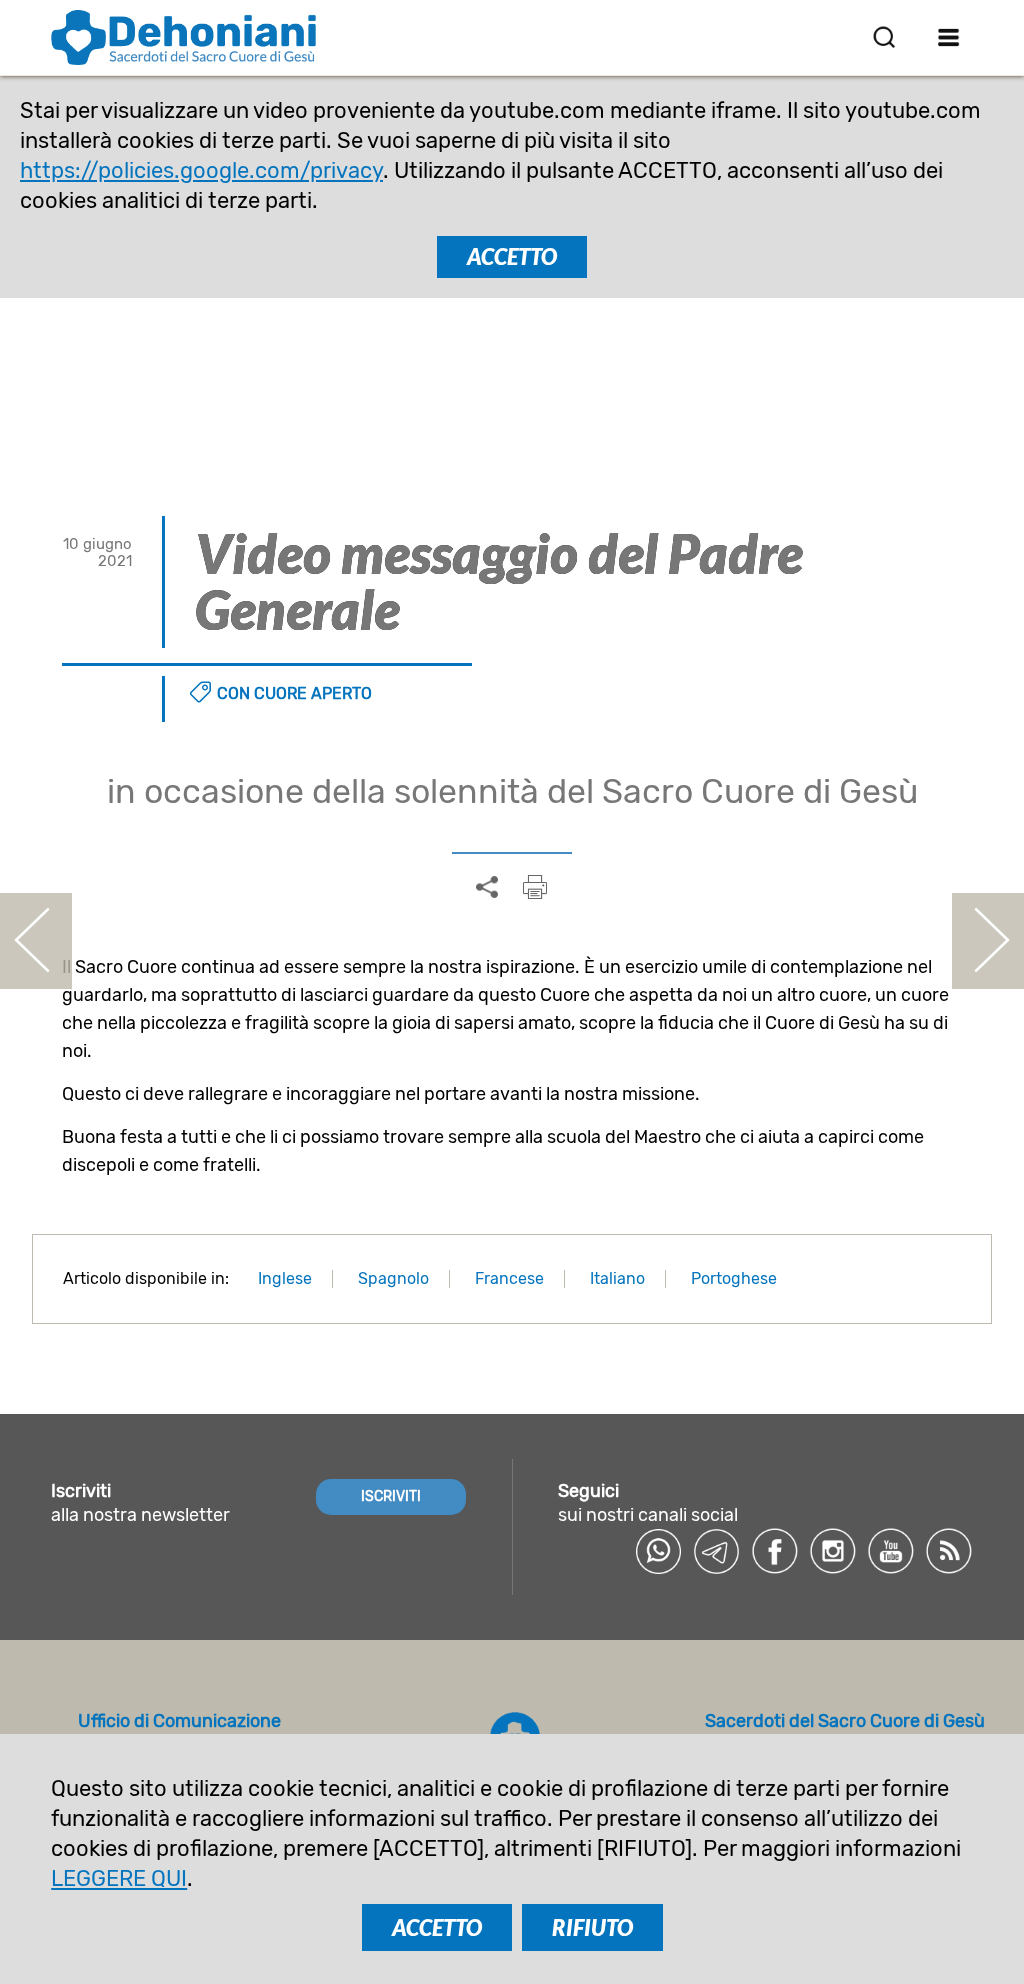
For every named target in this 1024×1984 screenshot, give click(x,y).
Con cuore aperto (294, 693)
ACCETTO (512, 256)
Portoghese (734, 1278)
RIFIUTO (592, 1927)
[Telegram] (717, 1551)
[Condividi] (487, 888)
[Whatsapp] (659, 1551)
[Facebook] (775, 1551)
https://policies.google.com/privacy (201, 170)
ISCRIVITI (391, 1496)
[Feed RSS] (949, 1551)
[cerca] (884, 37)
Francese (509, 1278)
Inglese (285, 1278)
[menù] (949, 37)
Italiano (617, 1278)
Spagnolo (393, 1278)
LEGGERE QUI (119, 1878)
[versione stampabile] (535, 887)
